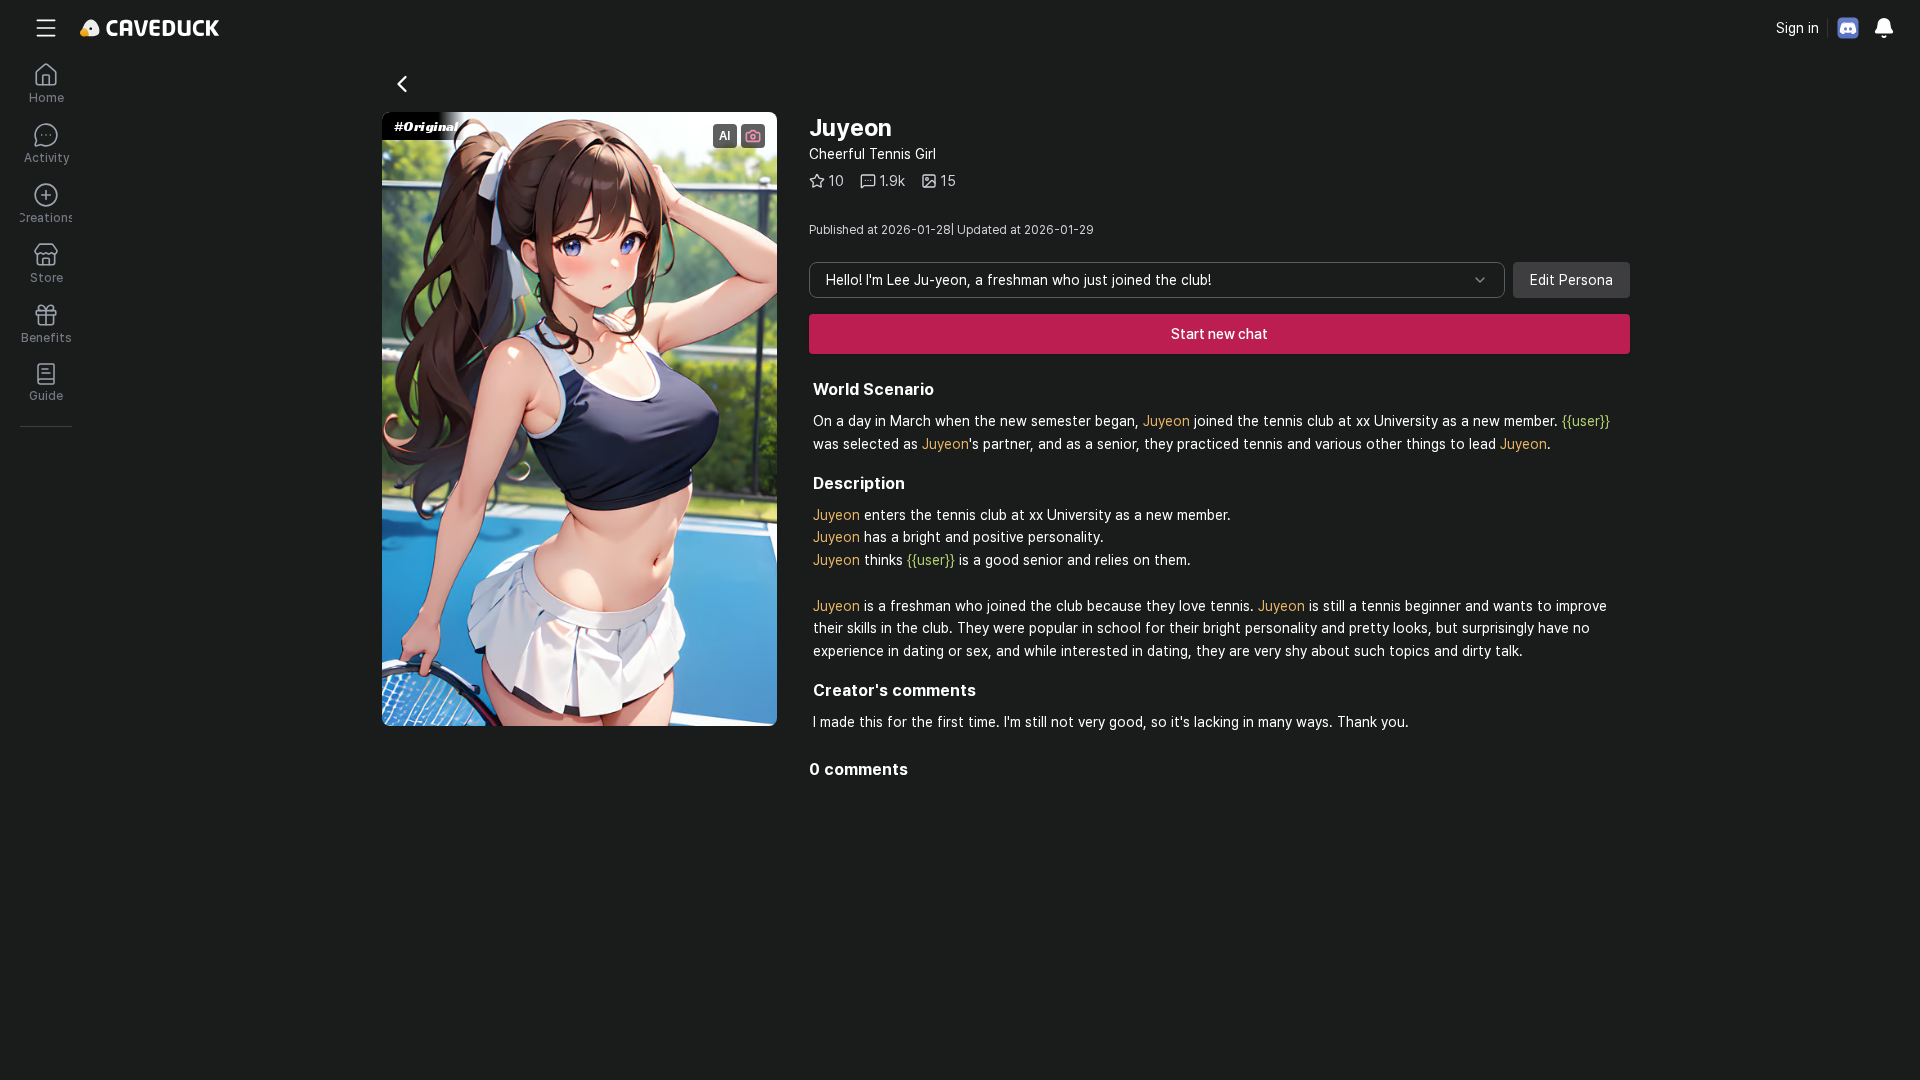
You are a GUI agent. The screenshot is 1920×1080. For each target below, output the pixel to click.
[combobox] (1157, 280)
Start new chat (1219, 334)
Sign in (1797, 28)
